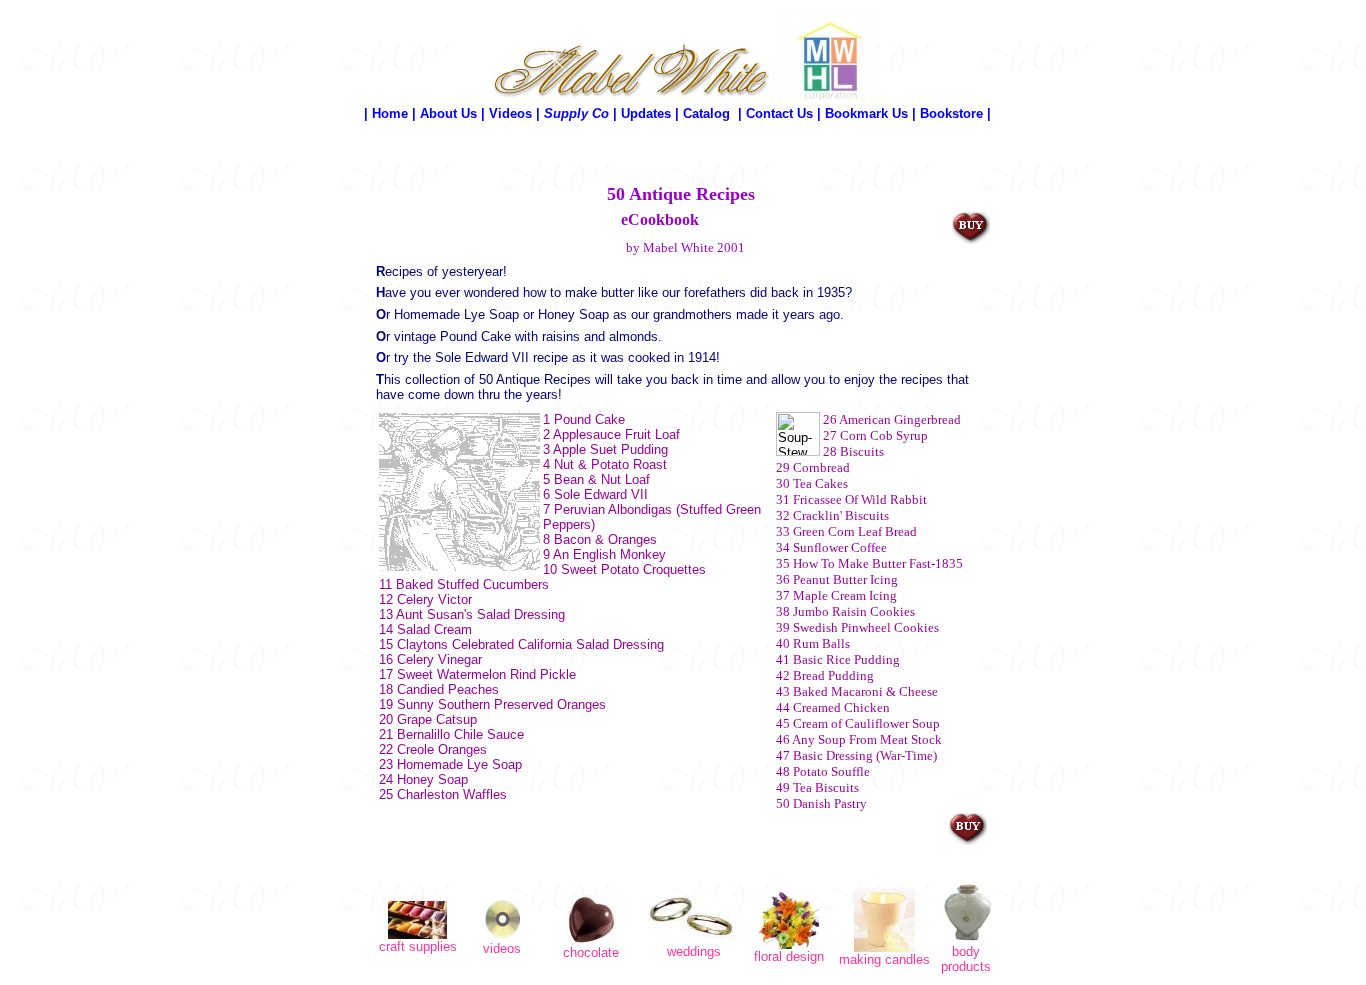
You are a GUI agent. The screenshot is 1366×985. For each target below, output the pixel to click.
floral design (789, 956)
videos (502, 948)
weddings (694, 951)
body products (966, 959)
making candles (884, 959)
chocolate (591, 952)
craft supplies (418, 946)
